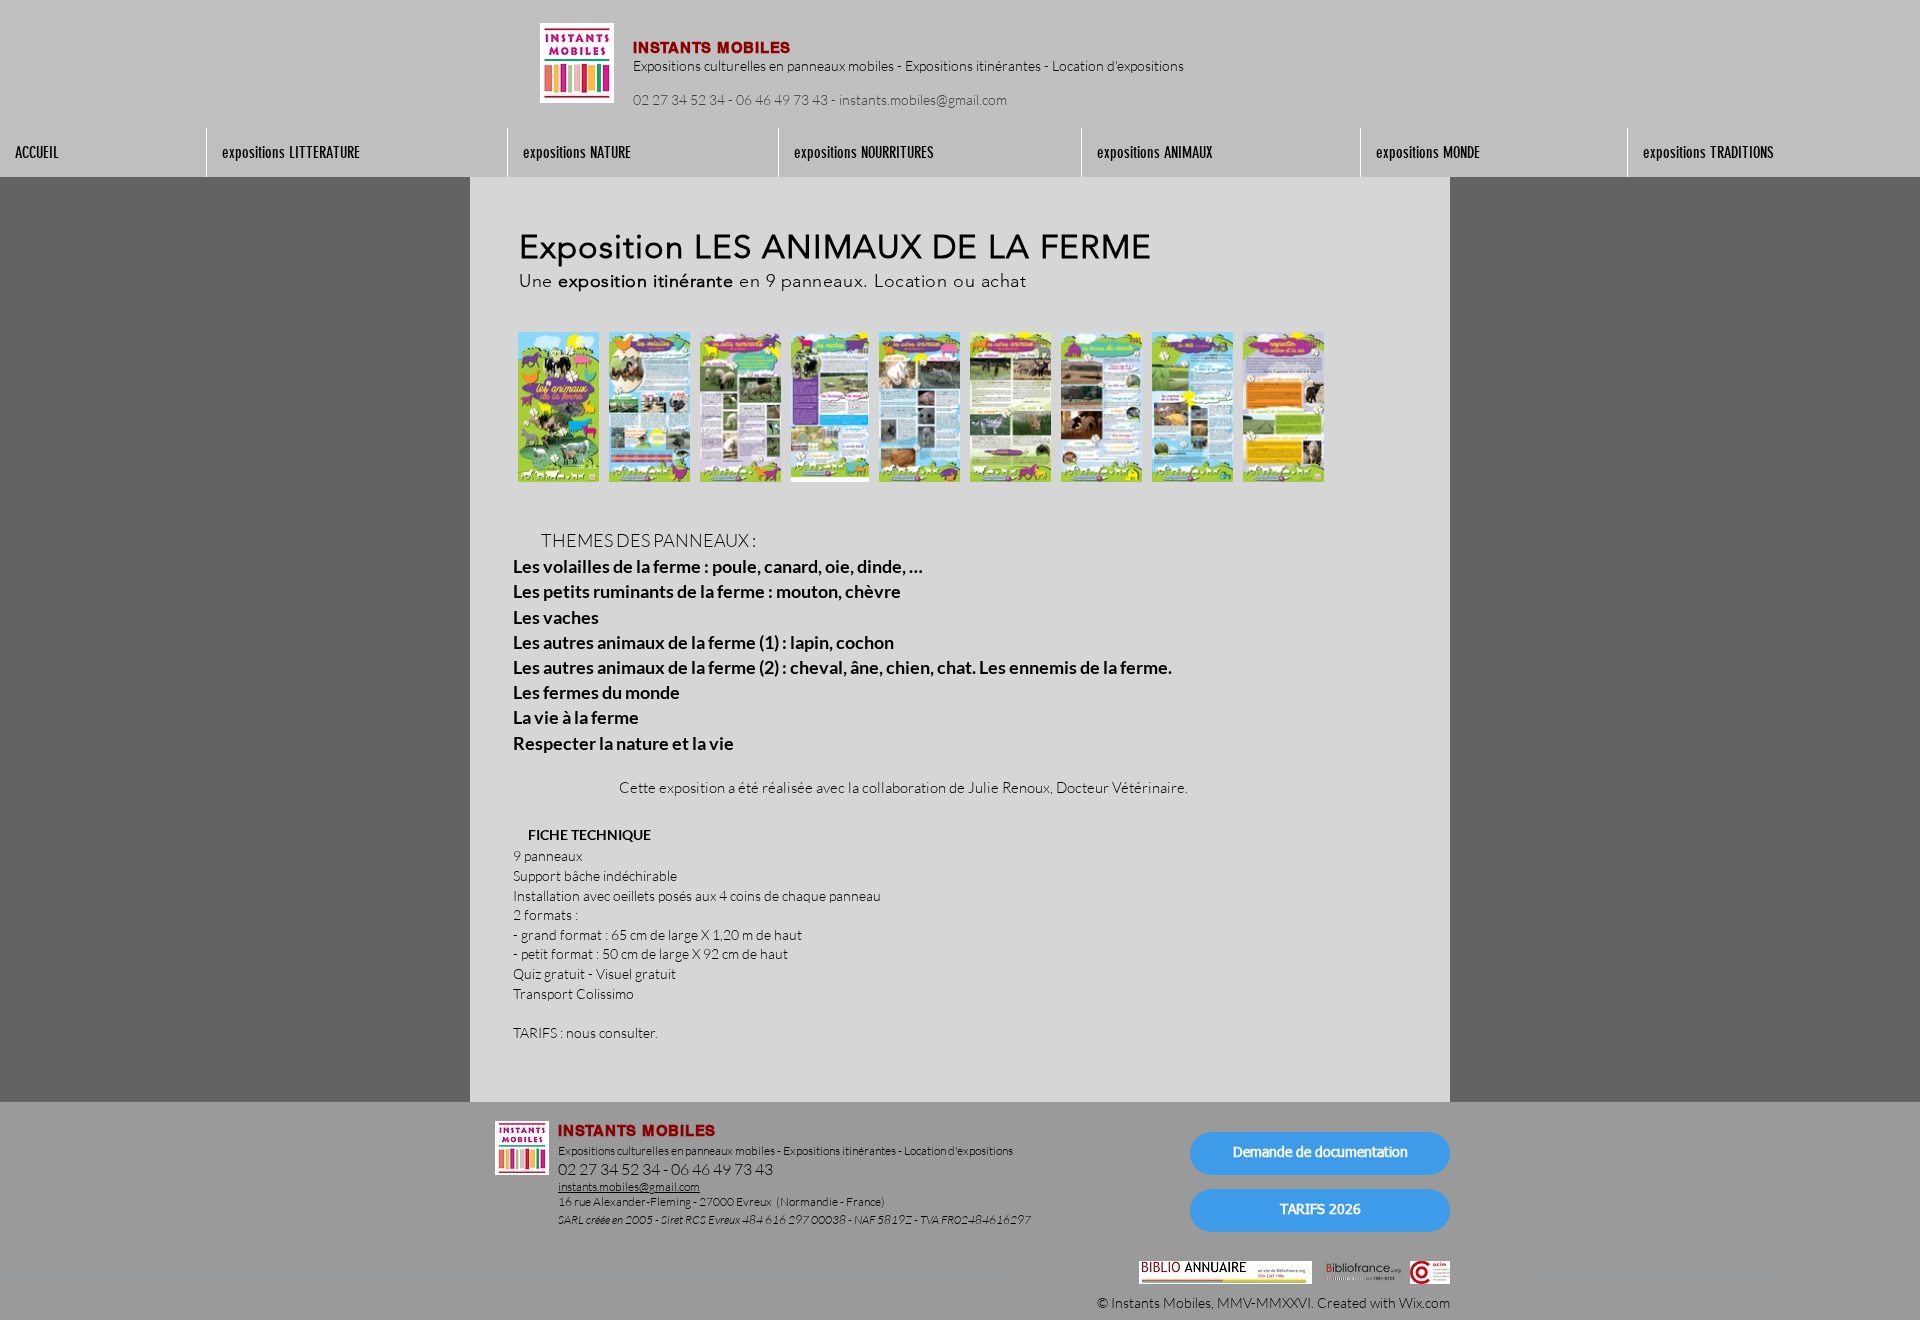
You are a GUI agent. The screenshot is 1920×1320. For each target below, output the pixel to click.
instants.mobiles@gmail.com (923, 99)
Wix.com (1424, 1302)
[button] (356, 152)
